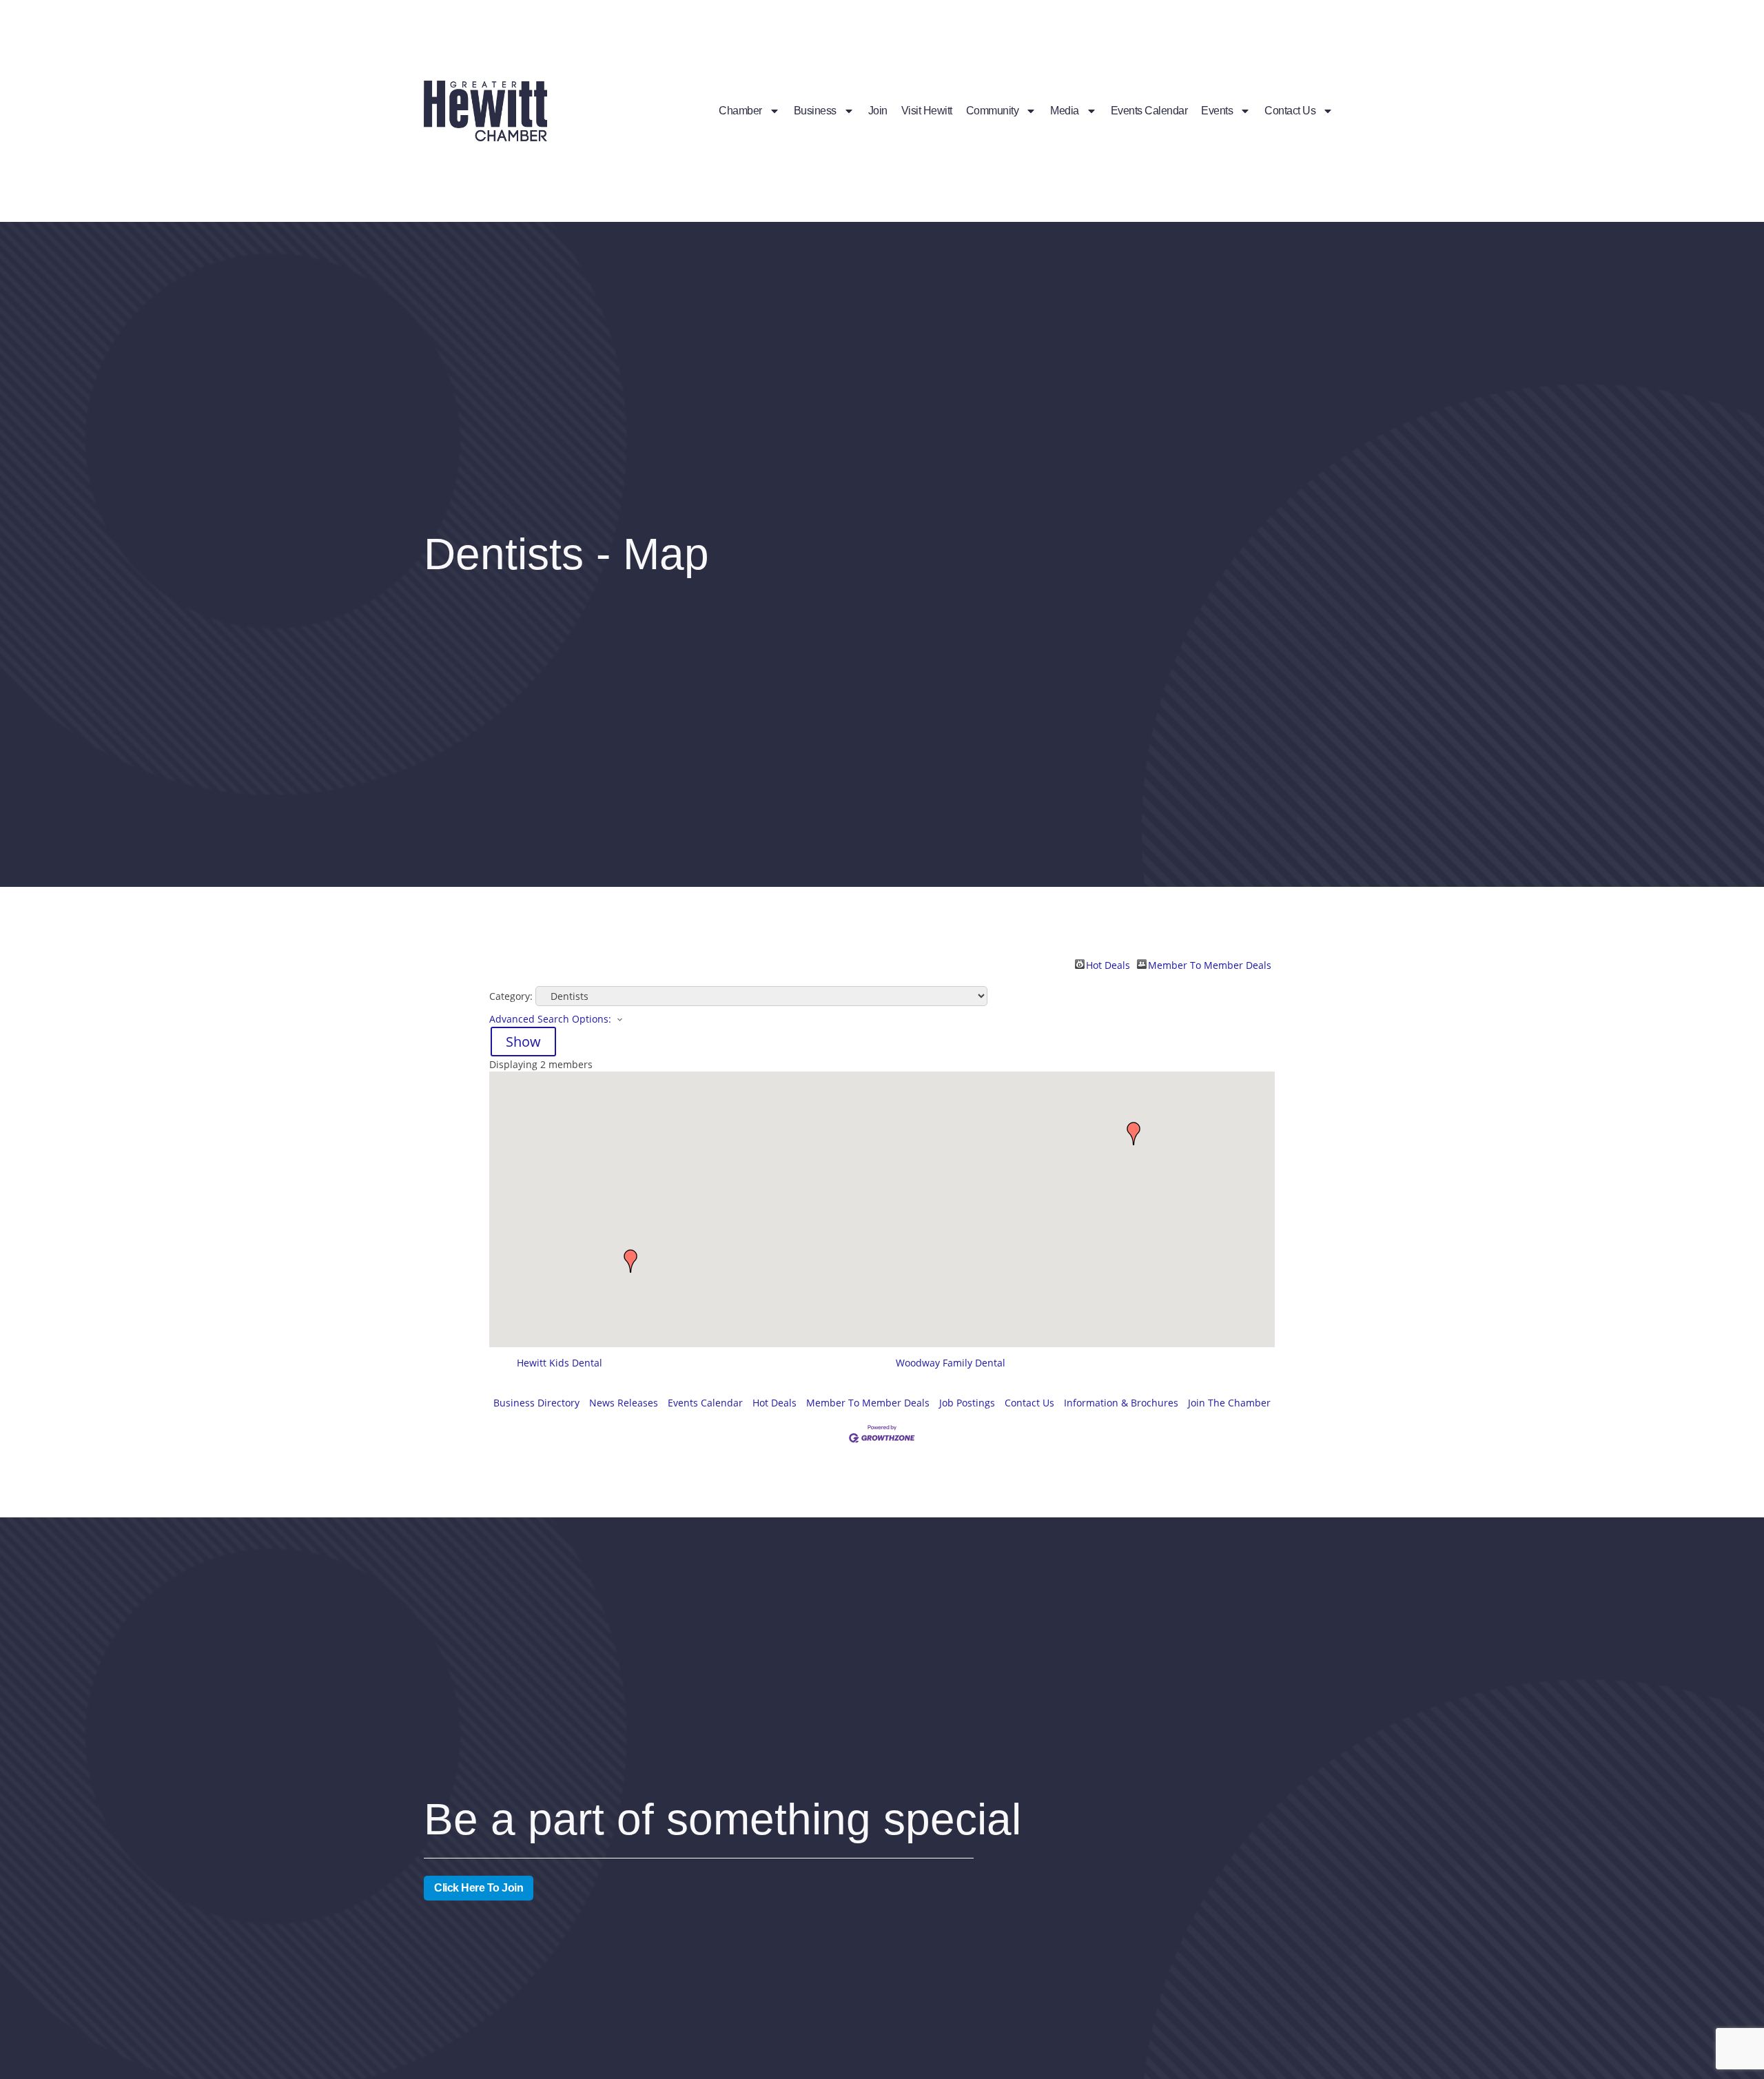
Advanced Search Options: (550, 1019)
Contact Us (1290, 111)
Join (878, 111)
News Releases (624, 1403)
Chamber (740, 111)
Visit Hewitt (927, 111)
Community (993, 111)
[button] (1134, 1134)
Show (523, 1042)
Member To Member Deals (1210, 964)
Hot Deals (1108, 964)
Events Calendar (1149, 111)
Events (1217, 111)
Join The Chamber (1229, 1403)
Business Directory (536, 1403)
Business (815, 111)
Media (1065, 111)
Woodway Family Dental (951, 1363)
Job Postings (967, 1403)
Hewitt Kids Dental (560, 1363)
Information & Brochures (1121, 1403)
